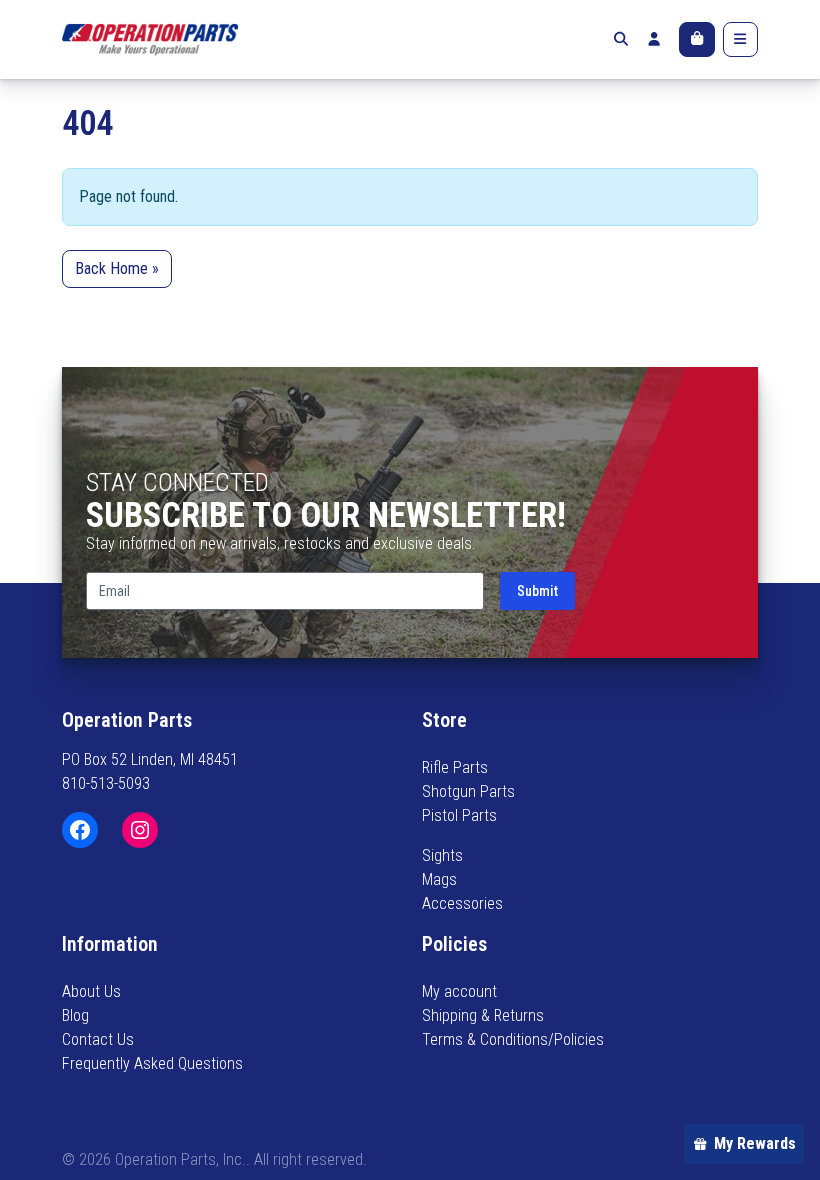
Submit (537, 591)
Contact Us (98, 1039)
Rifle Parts (455, 767)
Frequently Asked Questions (152, 1063)
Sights (442, 855)
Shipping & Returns (483, 1015)
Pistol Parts (459, 815)
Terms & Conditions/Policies (513, 1039)
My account (459, 991)
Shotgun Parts (468, 791)
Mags (439, 879)
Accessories (462, 903)
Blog (75, 1015)
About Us (91, 991)
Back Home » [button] (117, 268)
